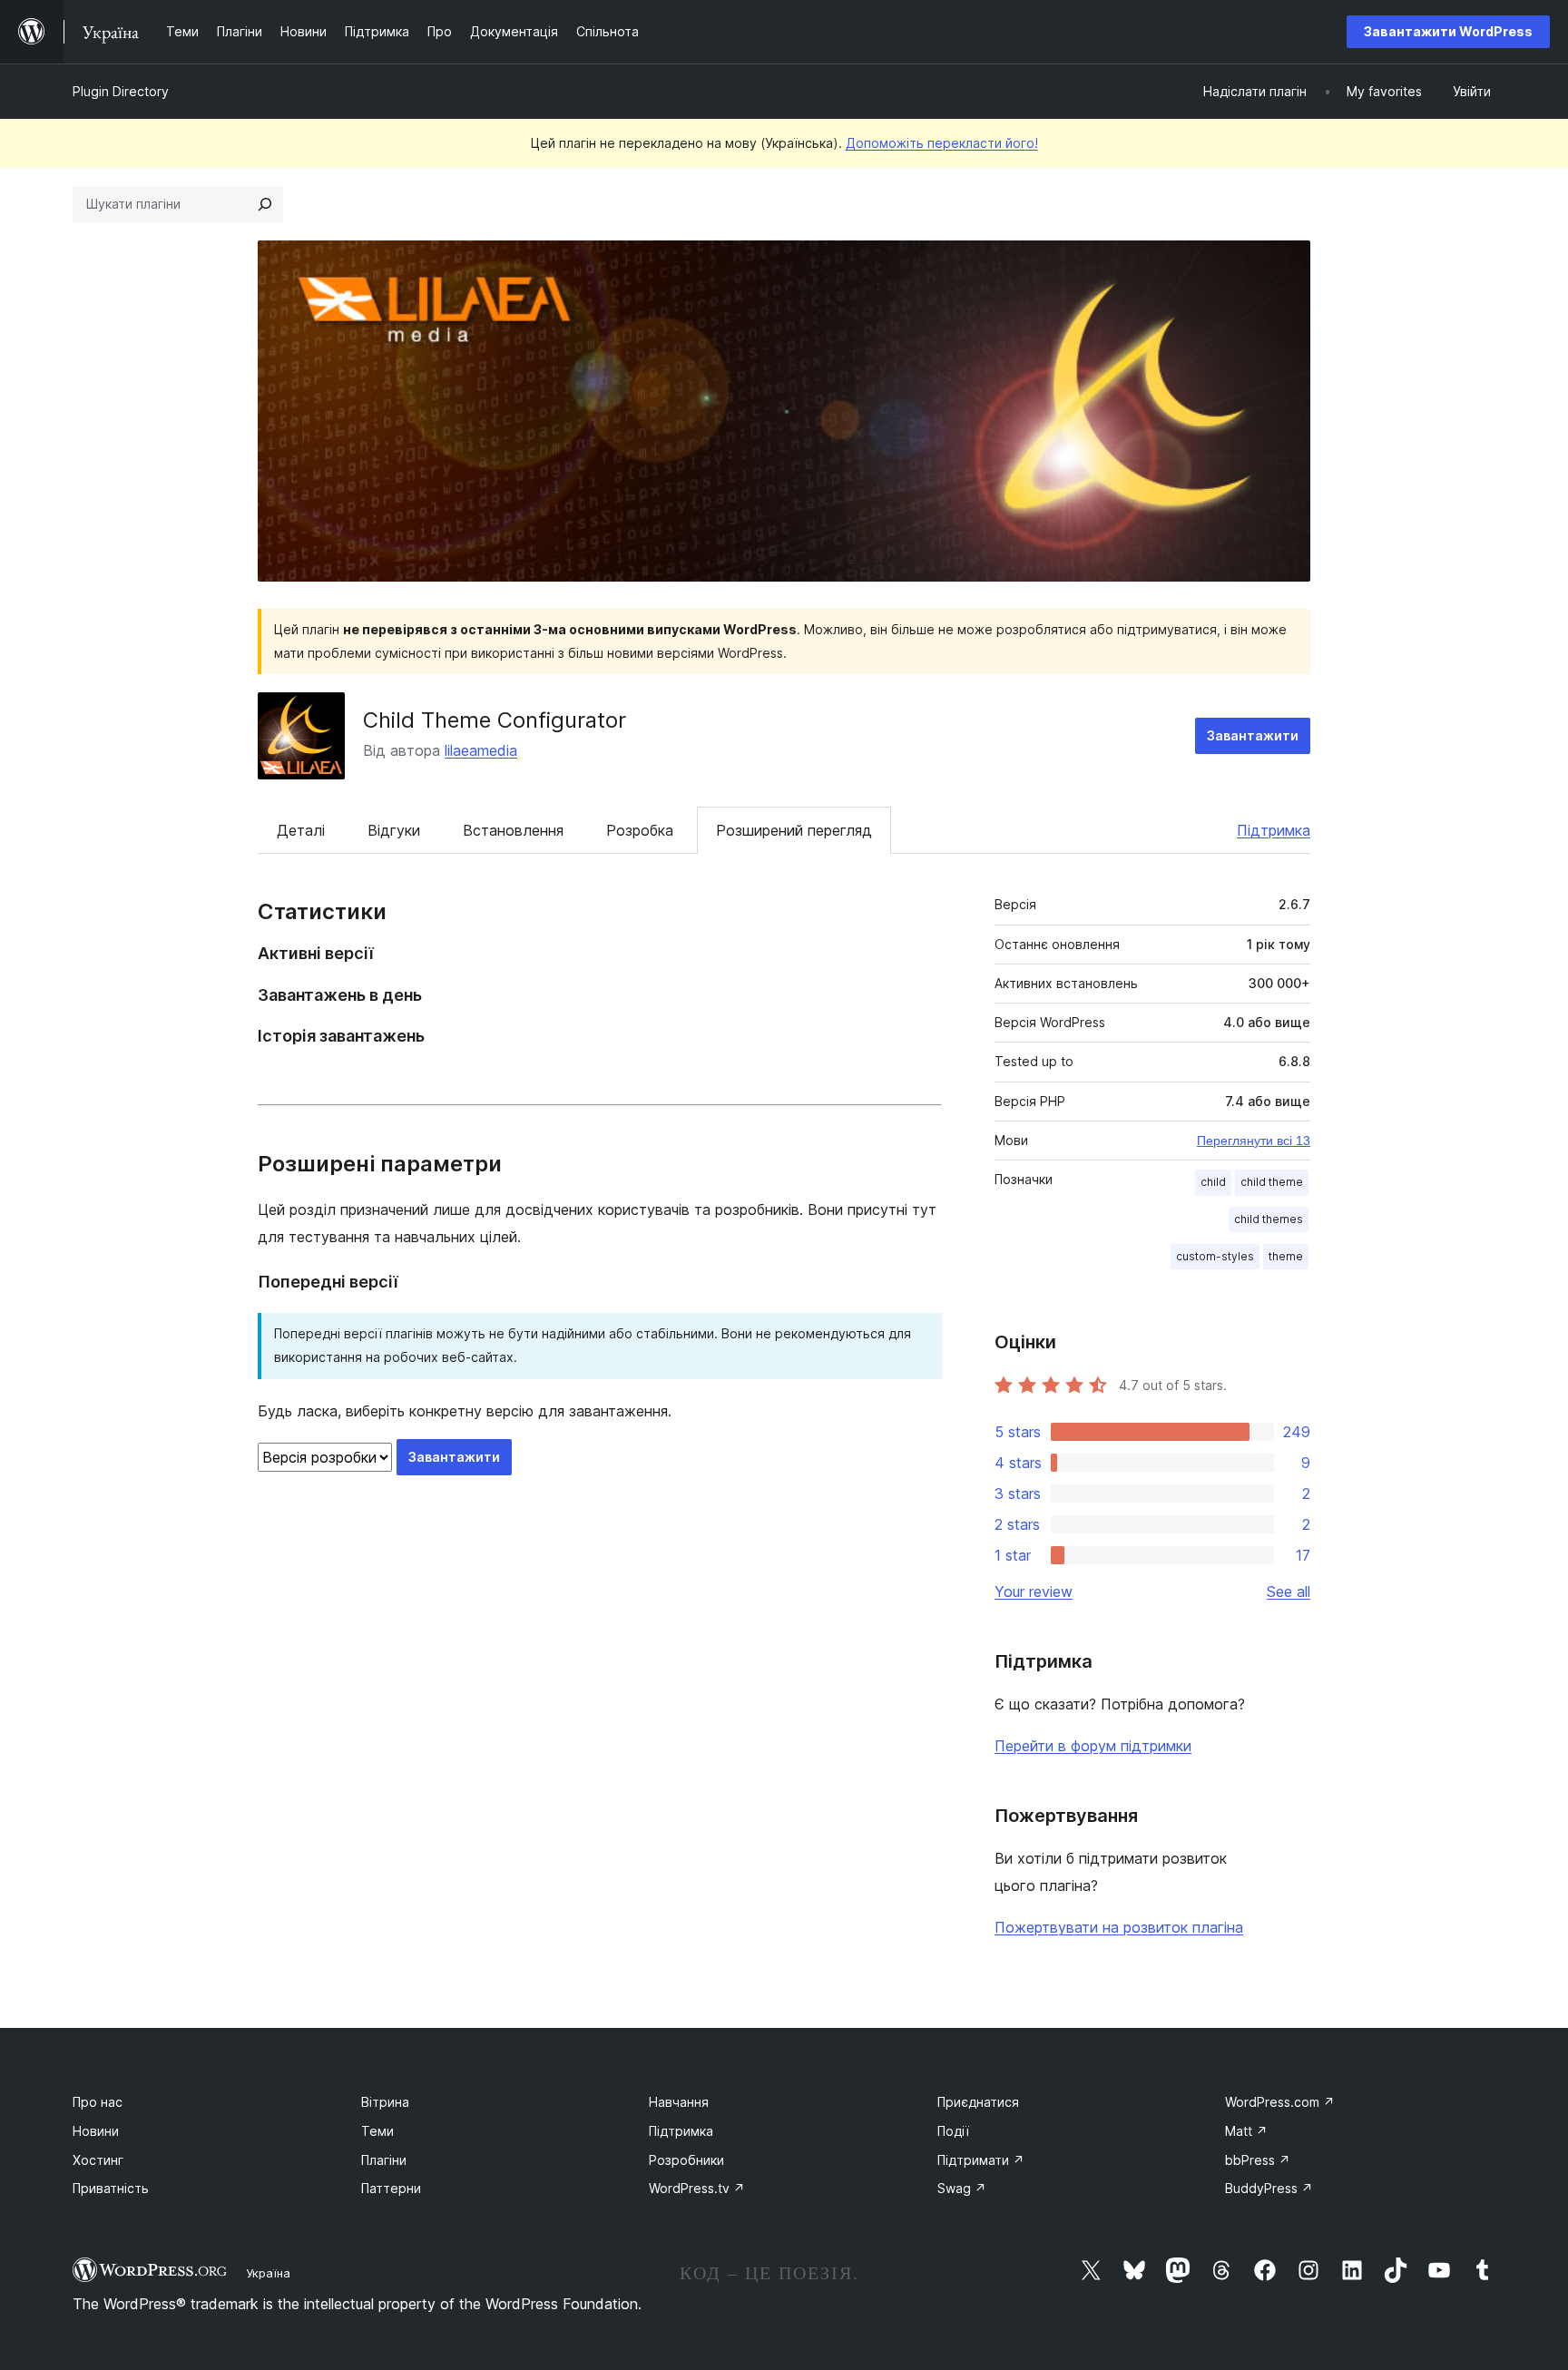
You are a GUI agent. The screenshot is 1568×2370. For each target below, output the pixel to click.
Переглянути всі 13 (1254, 1141)
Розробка (640, 830)
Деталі (301, 830)
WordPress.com (1280, 2102)
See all (1289, 1591)
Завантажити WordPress (1448, 31)
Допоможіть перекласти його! (942, 143)
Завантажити (1253, 735)
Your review (1034, 1591)
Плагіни (384, 2160)
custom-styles (1215, 1256)
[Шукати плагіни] (265, 204)
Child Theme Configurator (495, 720)
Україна (268, 2273)
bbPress (1258, 2160)
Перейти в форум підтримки (1093, 1746)
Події (953, 2131)
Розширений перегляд (794, 830)
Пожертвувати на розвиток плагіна (1119, 1927)
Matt (1246, 2131)
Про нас (98, 2102)
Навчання (679, 2102)
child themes (1269, 1219)
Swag (962, 2188)
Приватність (111, 2188)
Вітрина (385, 2102)
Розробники (686, 2160)
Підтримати (981, 2160)
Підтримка (1274, 830)
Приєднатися (978, 2102)
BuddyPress (1269, 2188)
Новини (96, 2131)
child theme (1272, 1182)
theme (1286, 1256)
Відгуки (394, 830)
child (1213, 1182)
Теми (377, 2131)
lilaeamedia (481, 750)
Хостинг (98, 2160)
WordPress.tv (697, 2188)
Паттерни (391, 2188)
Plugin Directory (121, 91)
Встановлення (513, 830)
